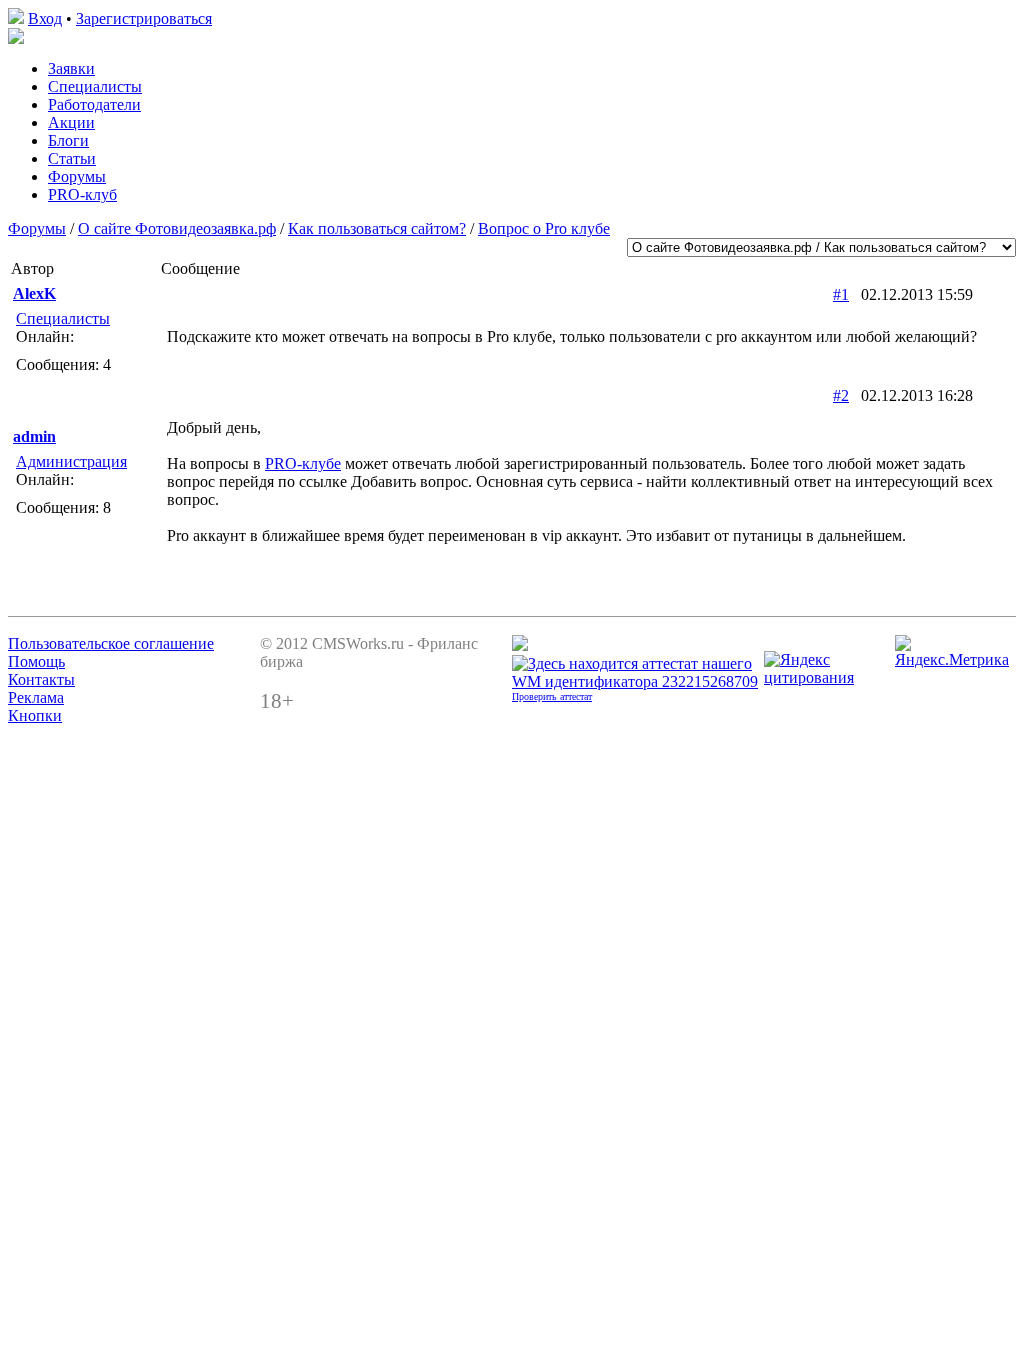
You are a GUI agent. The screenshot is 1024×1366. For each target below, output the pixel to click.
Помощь (36, 661)
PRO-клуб (82, 194)
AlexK (34, 293)
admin (34, 436)
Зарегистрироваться (144, 18)
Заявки (71, 68)
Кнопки (35, 715)
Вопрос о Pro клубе (544, 228)
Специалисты (95, 86)
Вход (45, 18)
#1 (841, 294)
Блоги (68, 140)
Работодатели (94, 104)
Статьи (72, 158)
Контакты (41, 679)
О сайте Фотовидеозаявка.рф (177, 228)
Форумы (77, 176)
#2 (841, 395)
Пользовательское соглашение (111, 643)
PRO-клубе (303, 463)
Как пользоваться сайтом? (377, 228)
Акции (71, 122)
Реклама (36, 697)
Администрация (71, 461)
